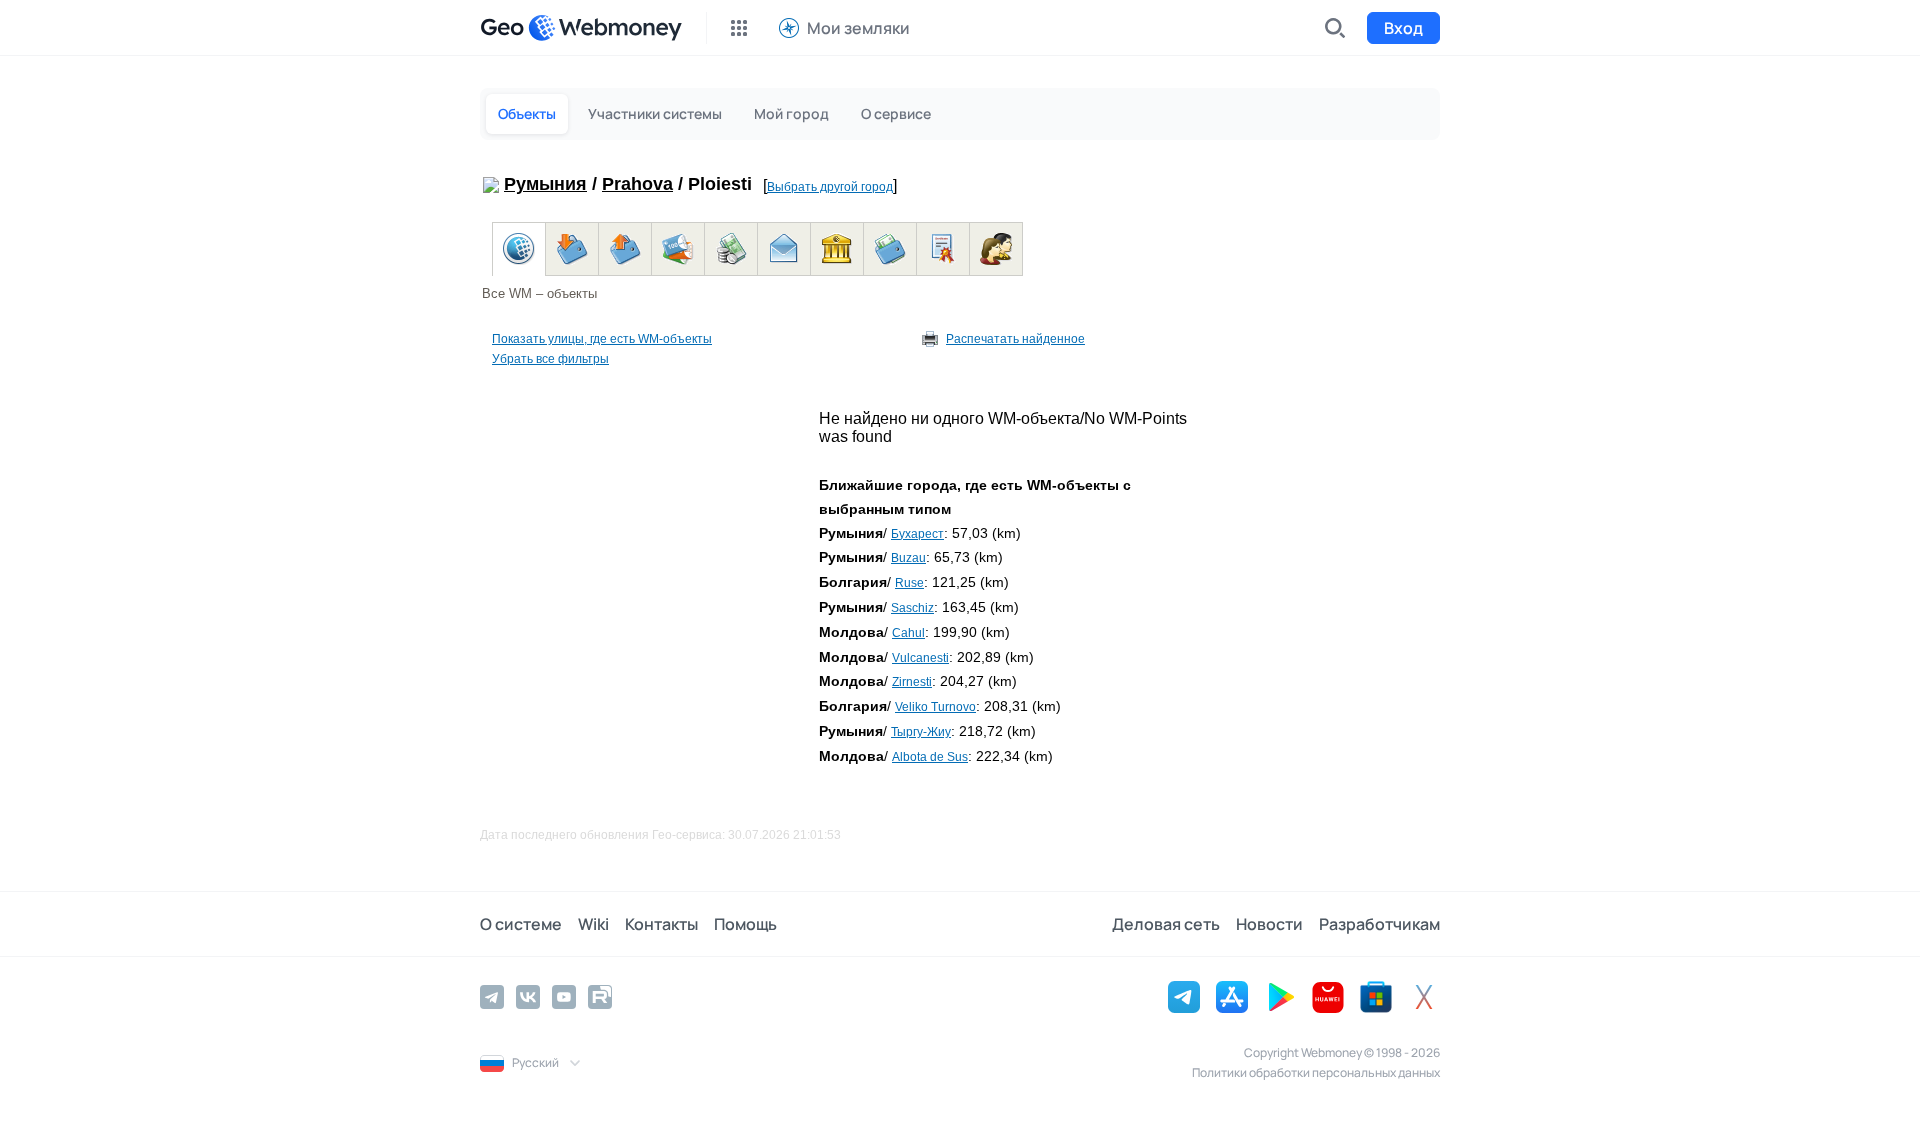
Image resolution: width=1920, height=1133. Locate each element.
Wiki (593, 924)
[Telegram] (492, 997)
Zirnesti (912, 682)
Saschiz (912, 608)
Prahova (637, 184)
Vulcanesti (920, 658)
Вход (1403, 28)
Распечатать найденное (1015, 339)
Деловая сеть (1166, 924)
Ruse (909, 583)
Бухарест (917, 534)
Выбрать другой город (830, 187)
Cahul (908, 633)
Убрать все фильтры (550, 359)
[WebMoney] (605, 28)
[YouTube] (564, 997)
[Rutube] (600, 997)
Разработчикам (1379, 924)
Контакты (661, 924)
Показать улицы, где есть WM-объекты (602, 339)
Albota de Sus (930, 757)
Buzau (908, 558)
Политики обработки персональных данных (1316, 1072)
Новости (1269, 924)
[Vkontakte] (528, 997)
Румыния (545, 184)
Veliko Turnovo (935, 707)
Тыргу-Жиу (921, 732)
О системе (521, 924)
